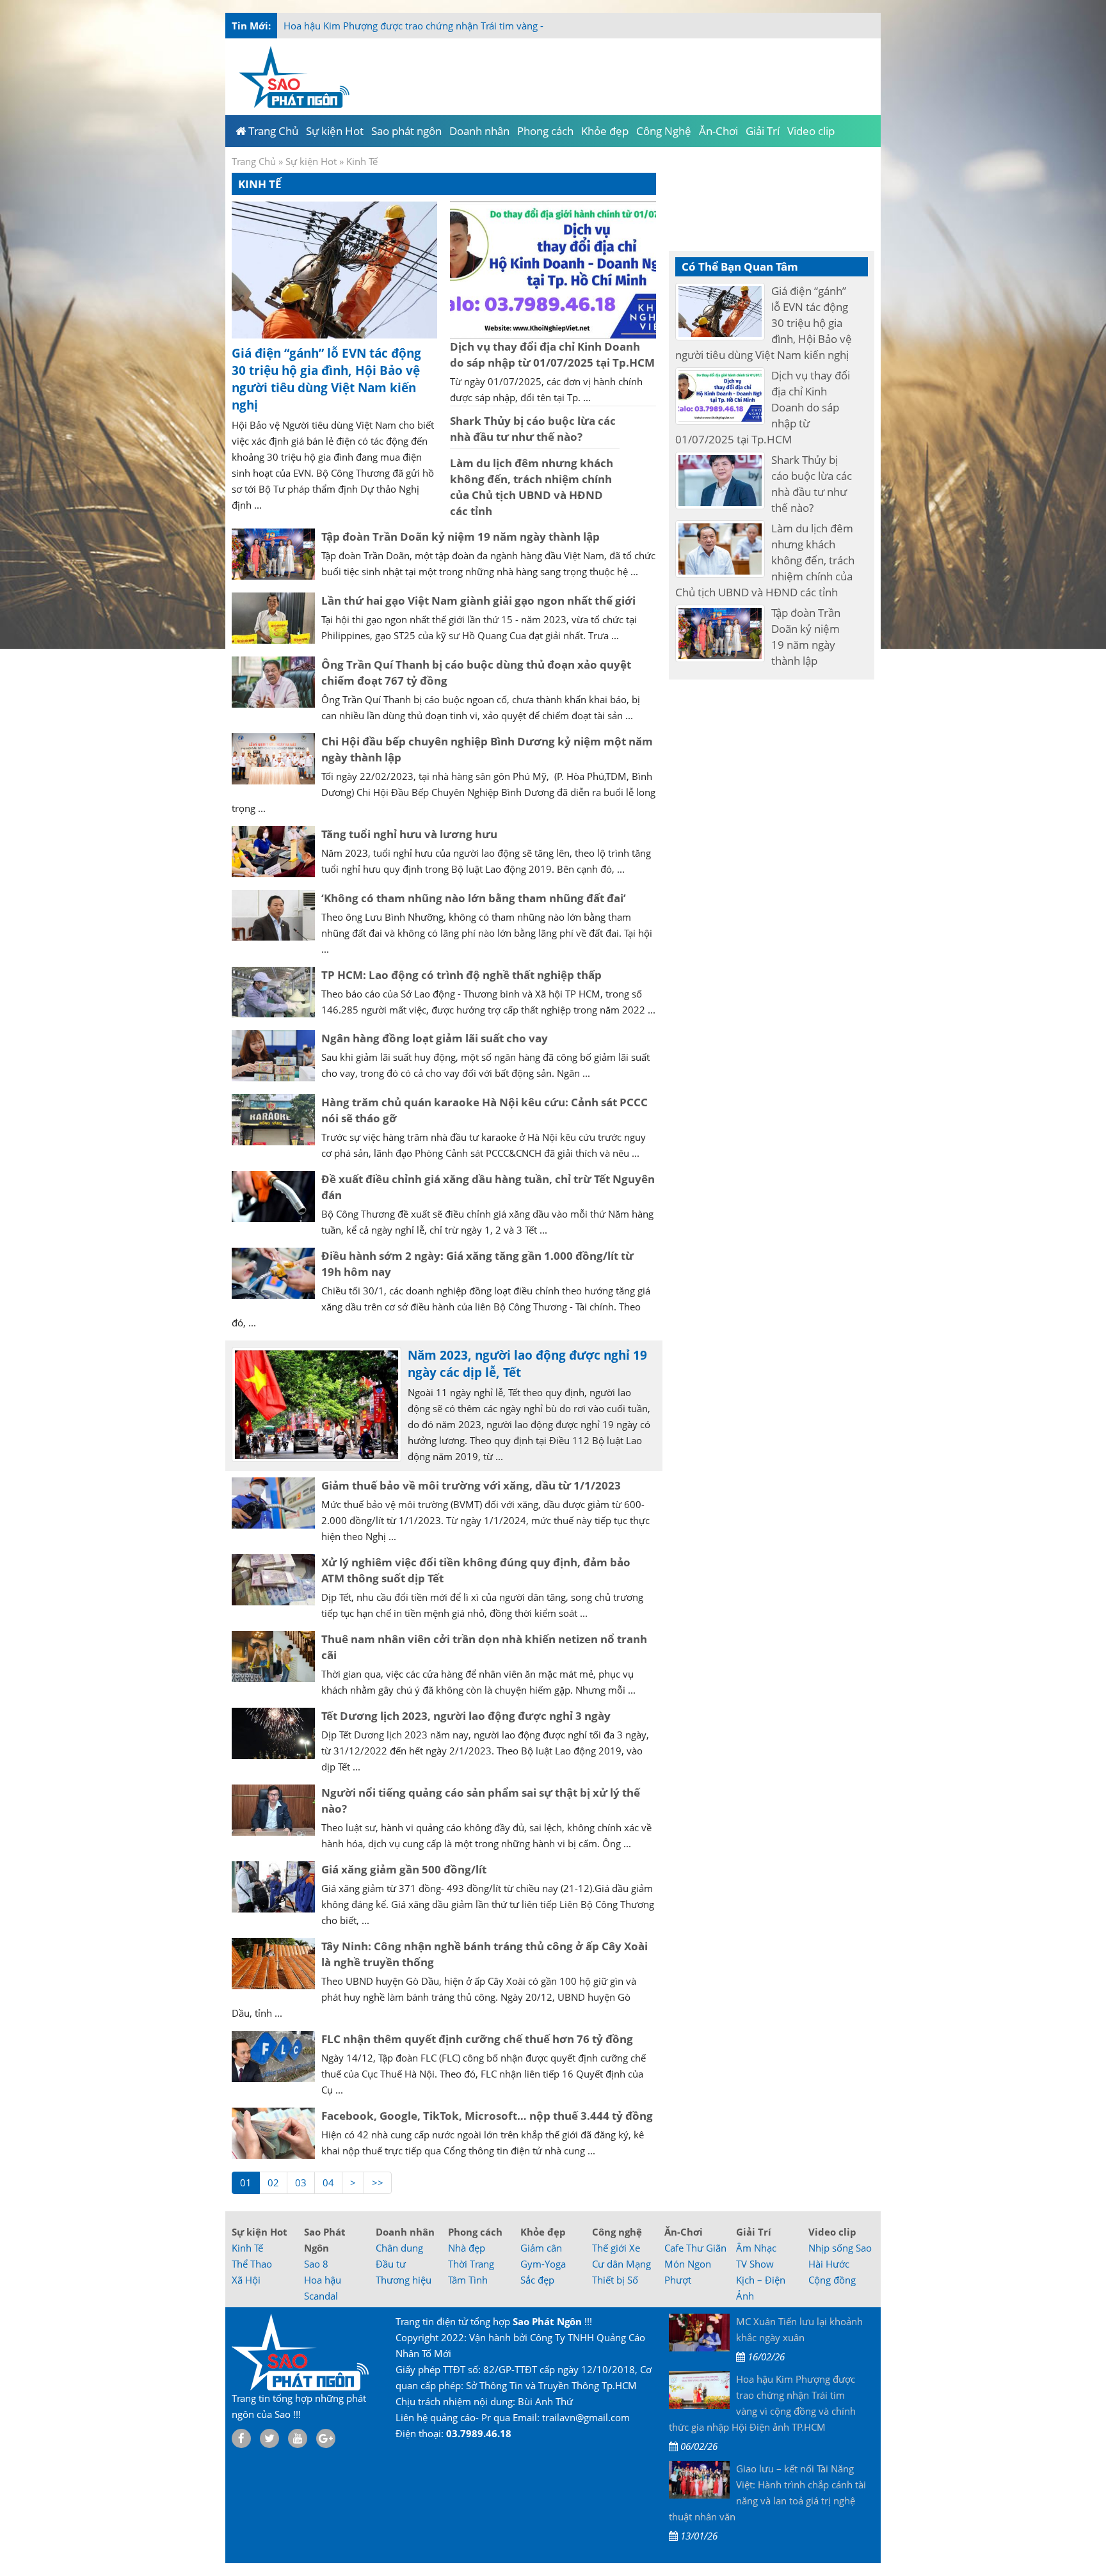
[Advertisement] (932, 256)
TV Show (755, 2264)
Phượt (678, 2280)
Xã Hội (246, 2280)
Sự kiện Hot (311, 161)
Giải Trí (754, 2232)
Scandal (321, 2296)
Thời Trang (471, 2264)
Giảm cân (541, 2248)
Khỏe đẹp (543, 2232)
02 (273, 2182)
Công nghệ (617, 2232)
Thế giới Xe (616, 2248)
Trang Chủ (254, 161)
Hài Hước (829, 2264)
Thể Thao (252, 2264)
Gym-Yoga (543, 2264)
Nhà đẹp (467, 2248)
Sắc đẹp (537, 2280)
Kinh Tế (247, 2248)
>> (378, 2182)
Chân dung (399, 2248)
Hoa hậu (323, 2280)
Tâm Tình (468, 2280)
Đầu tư (391, 2264)
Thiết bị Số (615, 2280)
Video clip (832, 2232)
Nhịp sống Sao (840, 2248)
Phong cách (475, 2232)
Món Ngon (688, 2264)
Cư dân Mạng (621, 2264)
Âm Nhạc (756, 2248)
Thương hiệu (404, 2280)
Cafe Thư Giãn (695, 2248)
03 (301, 2182)
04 (328, 2182)
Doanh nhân (405, 2232)
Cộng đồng (832, 2280)
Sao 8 (316, 2264)
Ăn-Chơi (684, 2232)
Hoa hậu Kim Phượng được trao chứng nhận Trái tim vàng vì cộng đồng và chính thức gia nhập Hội (501, 26)
